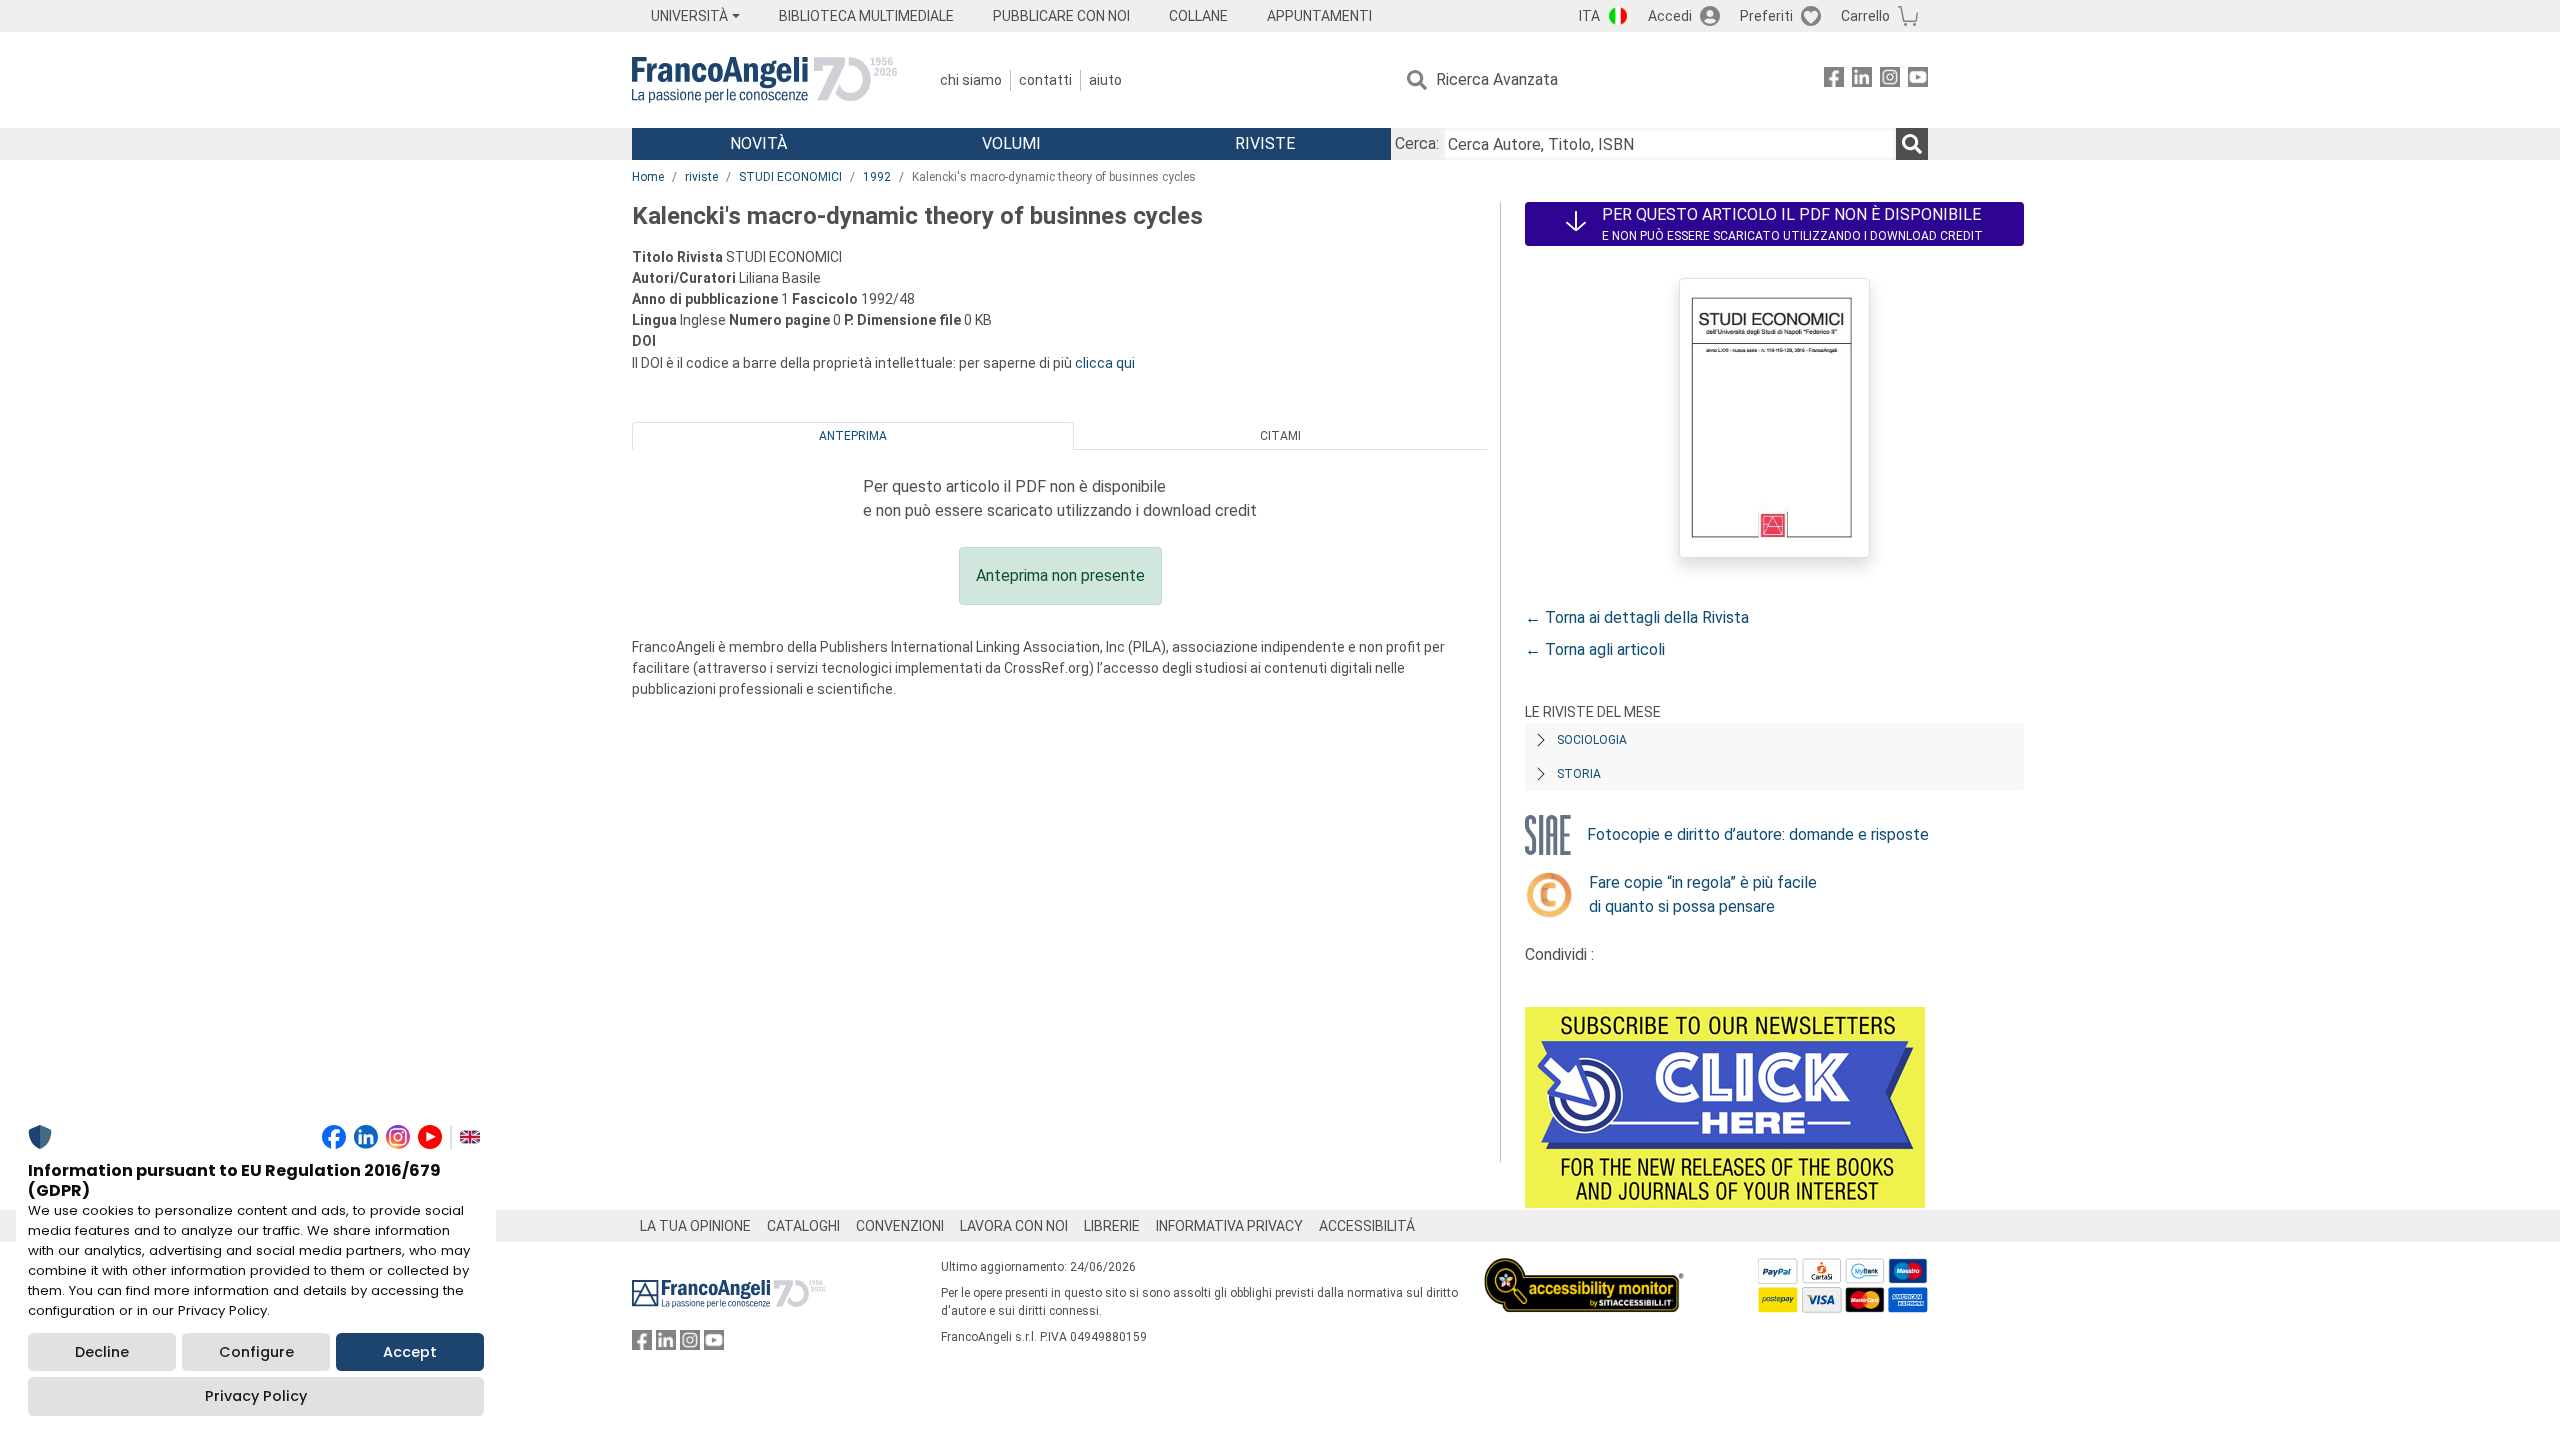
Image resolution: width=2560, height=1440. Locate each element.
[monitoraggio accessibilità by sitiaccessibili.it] (1584, 1269)
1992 (877, 177)
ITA (1589, 16)
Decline (102, 1352)
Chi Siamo (971, 80)
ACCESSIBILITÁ (1367, 1226)
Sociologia (1592, 740)
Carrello (1865, 16)
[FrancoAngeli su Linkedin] (1862, 80)
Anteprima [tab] (853, 436)
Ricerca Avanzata (1497, 79)
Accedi (1670, 16)
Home (648, 177)
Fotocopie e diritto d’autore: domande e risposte (1758, 834)
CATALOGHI (803, 1226)
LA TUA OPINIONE (695, 1226)
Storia (1579, 774)
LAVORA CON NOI (1014, 1226)
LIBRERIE (1112, 1226)
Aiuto (1105, 80)
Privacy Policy (256, 1396)
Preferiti (1766, 16)
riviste (701, 177)
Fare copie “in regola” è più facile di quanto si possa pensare (1703, 894)
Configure (256, 1352)
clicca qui (1105, 363)
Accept (410, 1352)
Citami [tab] (1280, 436)
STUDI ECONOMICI (790, 177)
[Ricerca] (1912, 144)
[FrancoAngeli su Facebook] (1834, 80)
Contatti (1045, 80)
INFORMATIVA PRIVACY (1229, 1226)
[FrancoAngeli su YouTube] (1918, 80)
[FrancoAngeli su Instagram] (1890, 80)
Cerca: (1417, 143)
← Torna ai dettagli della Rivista (1637, 617)
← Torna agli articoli (1595, 649)
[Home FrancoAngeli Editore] (764, 80)
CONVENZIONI (900, 1226)
